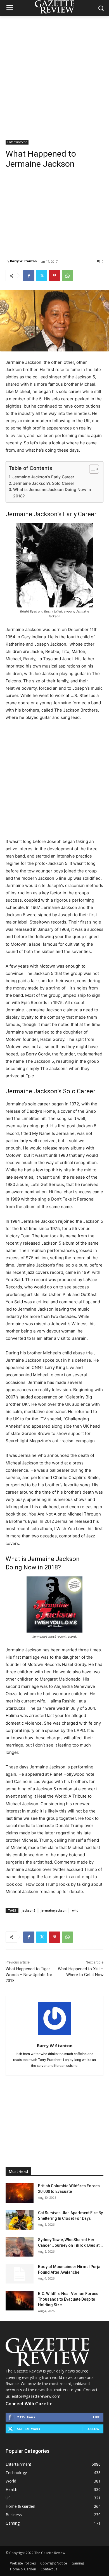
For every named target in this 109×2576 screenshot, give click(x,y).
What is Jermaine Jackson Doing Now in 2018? (52, 493)
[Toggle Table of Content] (91, 469)
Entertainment (17, 142)
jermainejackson (54, 1910)
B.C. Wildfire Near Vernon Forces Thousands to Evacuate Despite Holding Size (68, 2299)
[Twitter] (42, 276)
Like (96, 2417)
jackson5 (29, 1910)
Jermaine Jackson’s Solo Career (44, 483)
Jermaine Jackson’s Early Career (43, 477)
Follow (93, 2429)
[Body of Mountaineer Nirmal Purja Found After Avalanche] (20, 2274)
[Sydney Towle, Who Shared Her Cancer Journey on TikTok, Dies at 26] (20, 2247)
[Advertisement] (54, 73)
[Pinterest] (54, 276)
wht (75, 1910)
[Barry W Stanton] (55, 2018)
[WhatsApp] (67, 276)
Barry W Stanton (23, 261)
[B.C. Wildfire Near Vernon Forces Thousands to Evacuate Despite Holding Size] (20, 2301)
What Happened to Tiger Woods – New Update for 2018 (29, 1975)
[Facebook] (29, 276)
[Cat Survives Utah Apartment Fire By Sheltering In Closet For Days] (20, 2220)
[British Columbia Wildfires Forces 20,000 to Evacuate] (20, 2193)
